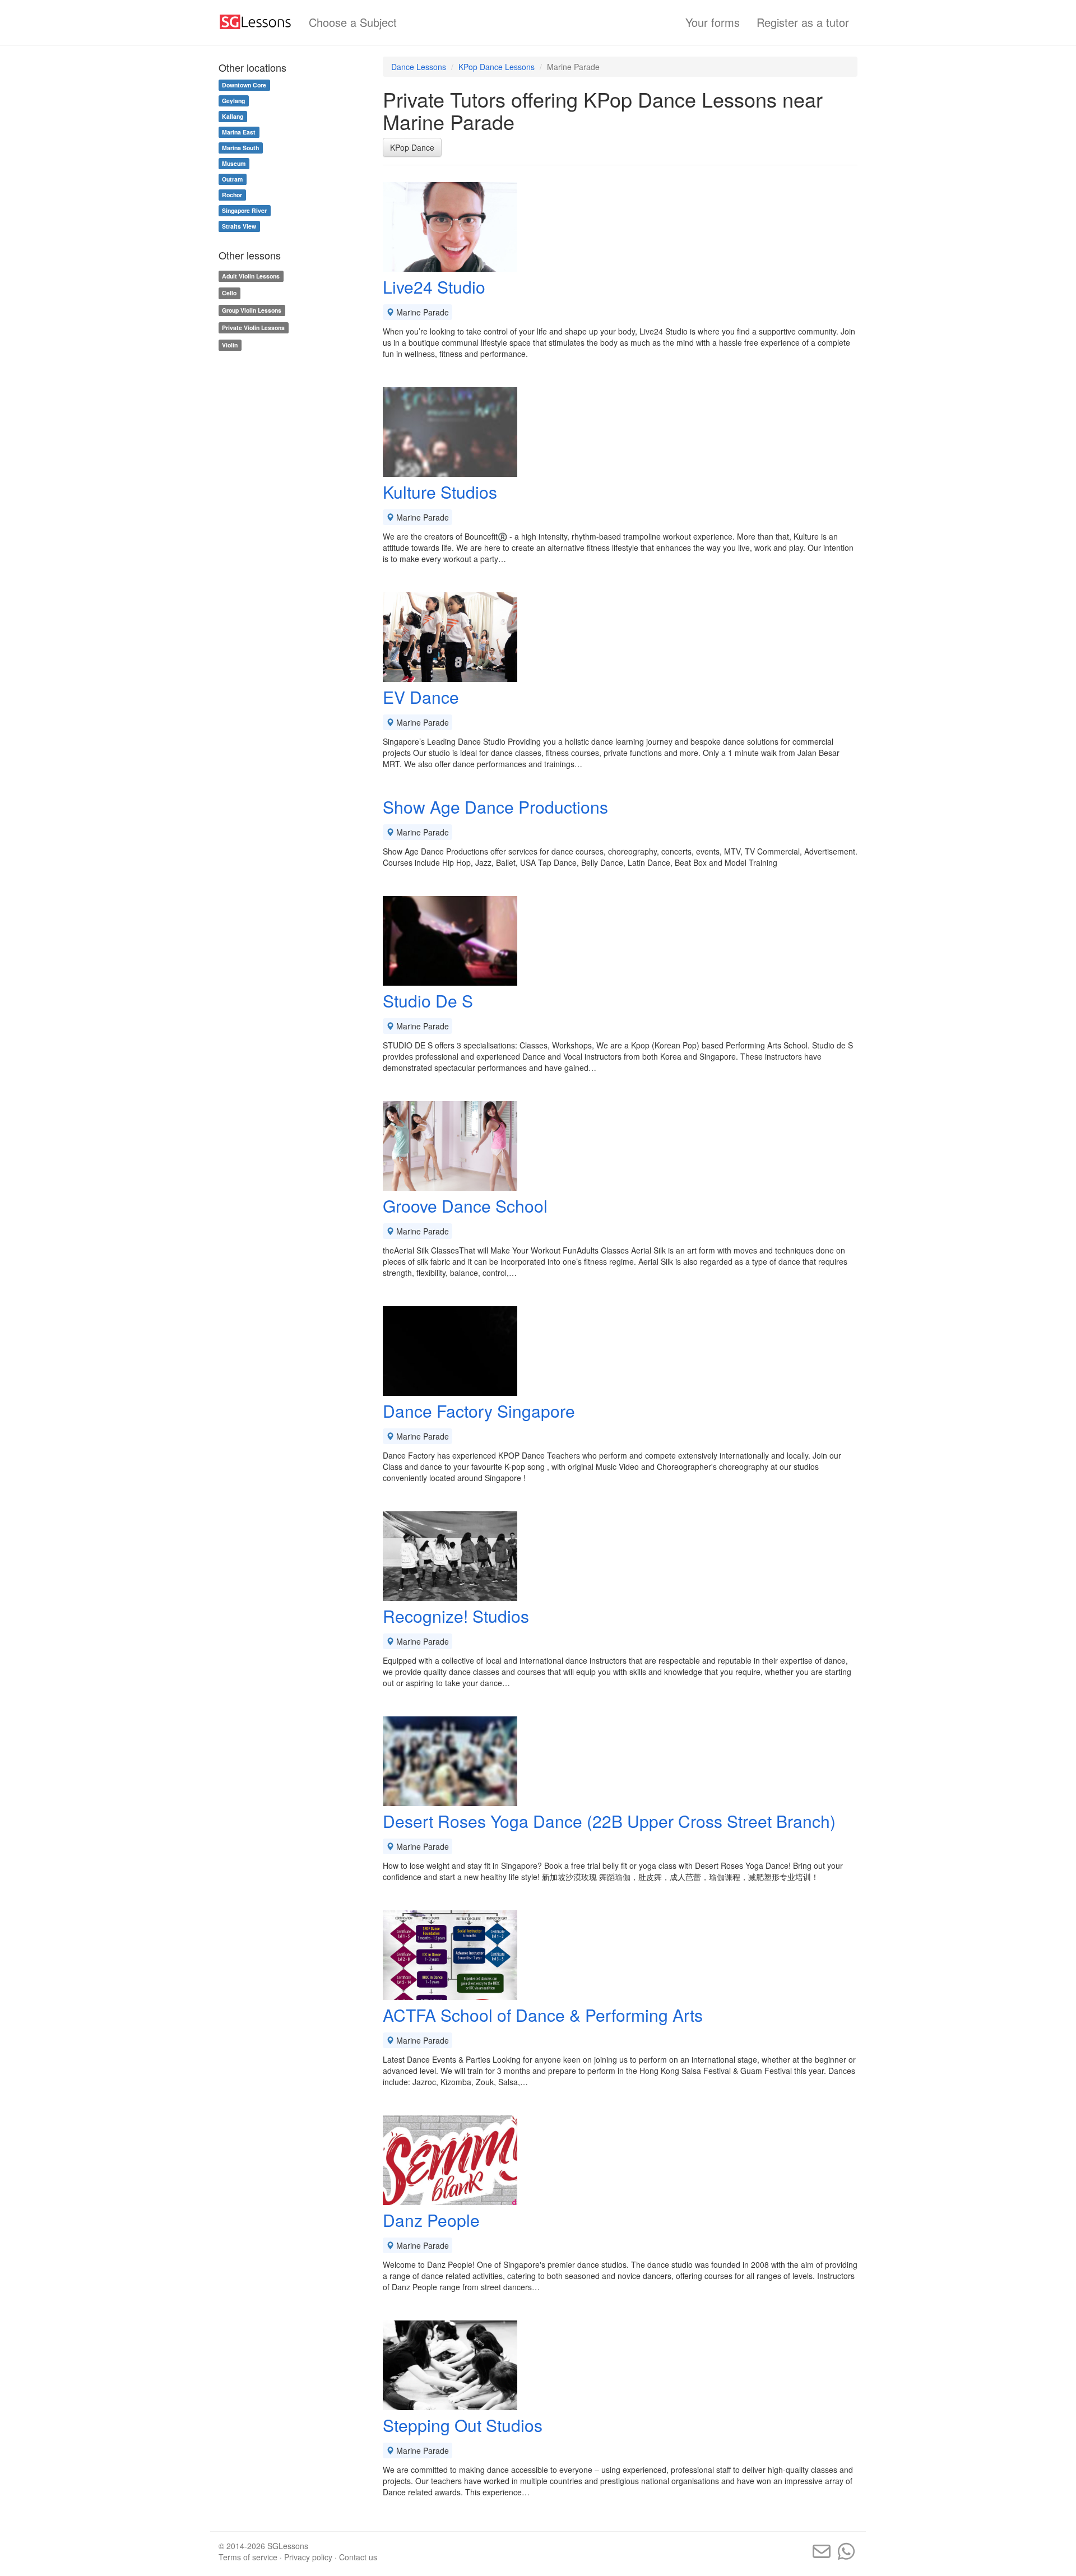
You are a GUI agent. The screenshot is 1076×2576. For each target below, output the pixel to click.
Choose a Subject (353, 22)
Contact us (358, 2557)
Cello (229, 293)
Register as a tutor (803, 22)
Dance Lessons (419, 67)
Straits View (239, 226)
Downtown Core (244, 85)
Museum (234, 163)
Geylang (233, 101)
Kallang (233, 116)
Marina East (239, 132)
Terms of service (248, 2557)
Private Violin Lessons (253, 328)
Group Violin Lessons (252, 310)
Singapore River (244, 210)
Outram (232, 179)
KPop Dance (412, 147)
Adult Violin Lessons (251, 276)
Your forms (713, 22)
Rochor (232, 195)
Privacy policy (308, 2557)
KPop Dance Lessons (497, 67)
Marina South (240, 148)
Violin (230, 345)
